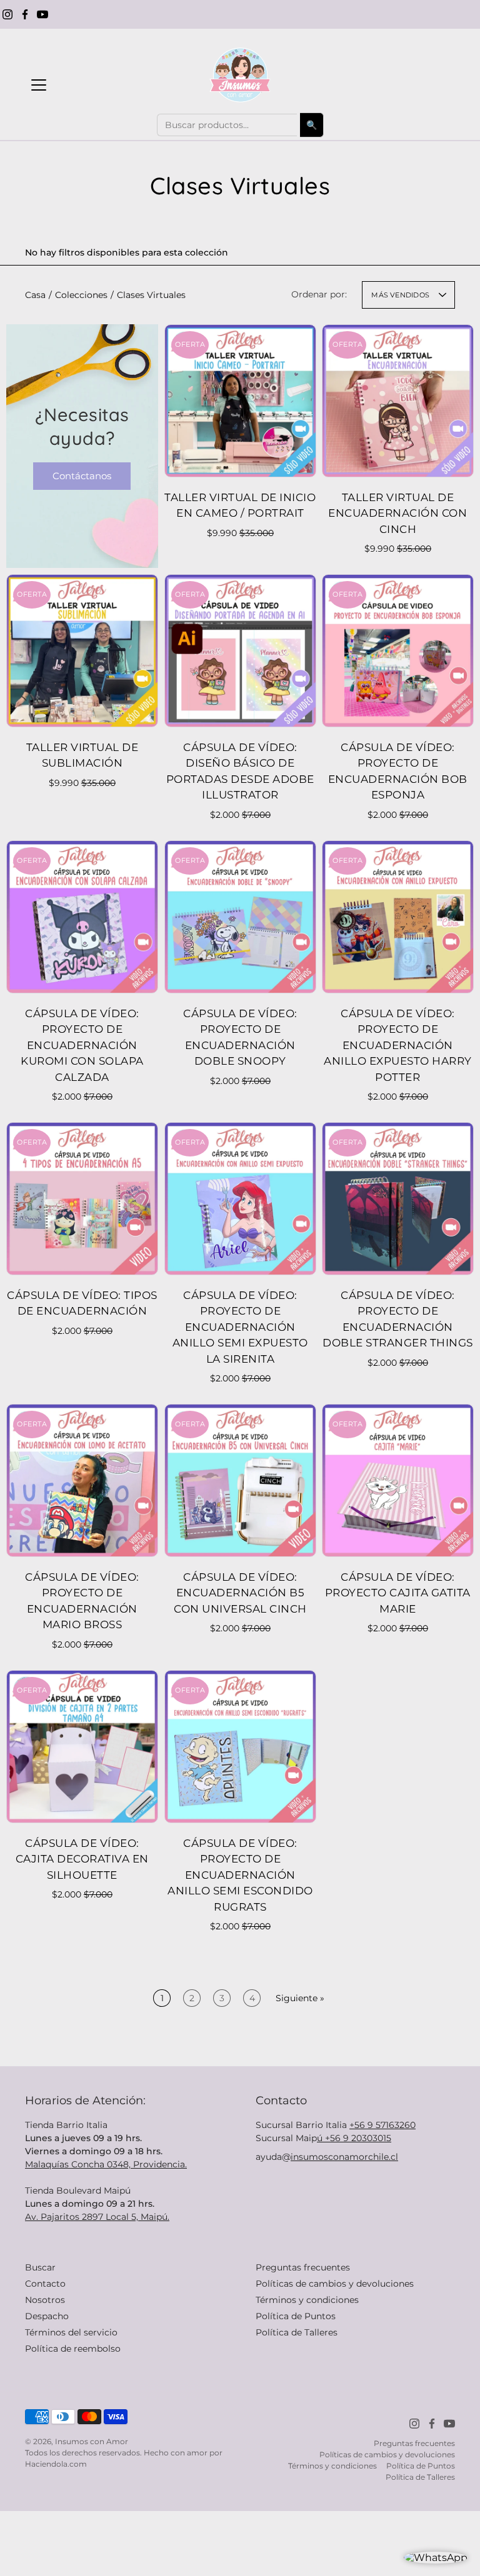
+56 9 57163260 (382, 2125)
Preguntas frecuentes (303, 2267)
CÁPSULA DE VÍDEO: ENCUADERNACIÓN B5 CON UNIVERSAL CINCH (240, 1593)
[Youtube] (42, 14)
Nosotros (45, 2300)
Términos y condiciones (307, 2300)
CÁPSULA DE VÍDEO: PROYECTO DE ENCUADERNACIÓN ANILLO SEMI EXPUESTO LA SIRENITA (240, 1327)
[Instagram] (7, 14)
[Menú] (39, 85)
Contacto (45, 2284)
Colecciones (81, 295)
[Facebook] (25, 14)
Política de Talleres (297, 2332)
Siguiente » (300, 1998)
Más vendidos (400, 295)
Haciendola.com (56, 2464)
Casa (35, 295)
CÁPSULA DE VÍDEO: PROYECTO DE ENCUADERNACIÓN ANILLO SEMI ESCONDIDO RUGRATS (240, 1874)
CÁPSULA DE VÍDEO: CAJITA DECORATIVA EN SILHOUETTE (82, 1858)
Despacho (47, 2316)
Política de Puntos (296, 2316)
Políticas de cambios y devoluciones (335, 2284)
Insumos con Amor (92, 2441)
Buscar (40, 2267)
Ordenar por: (319, 294)
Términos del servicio (71, 2332)
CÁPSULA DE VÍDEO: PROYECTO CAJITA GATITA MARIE (398, 1593)
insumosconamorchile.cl (344, 2157)
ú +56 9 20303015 (354, 2138)
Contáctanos (82, 476)
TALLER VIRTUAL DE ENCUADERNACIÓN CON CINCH (398, 513)
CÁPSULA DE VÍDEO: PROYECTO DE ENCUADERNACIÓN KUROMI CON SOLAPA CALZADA (82, 1045)
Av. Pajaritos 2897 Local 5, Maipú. (97, 2217)
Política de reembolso (73, 2349)
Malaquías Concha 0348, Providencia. (106, 2164)
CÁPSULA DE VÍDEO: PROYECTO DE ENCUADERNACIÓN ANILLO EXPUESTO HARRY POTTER (398, 1045)
